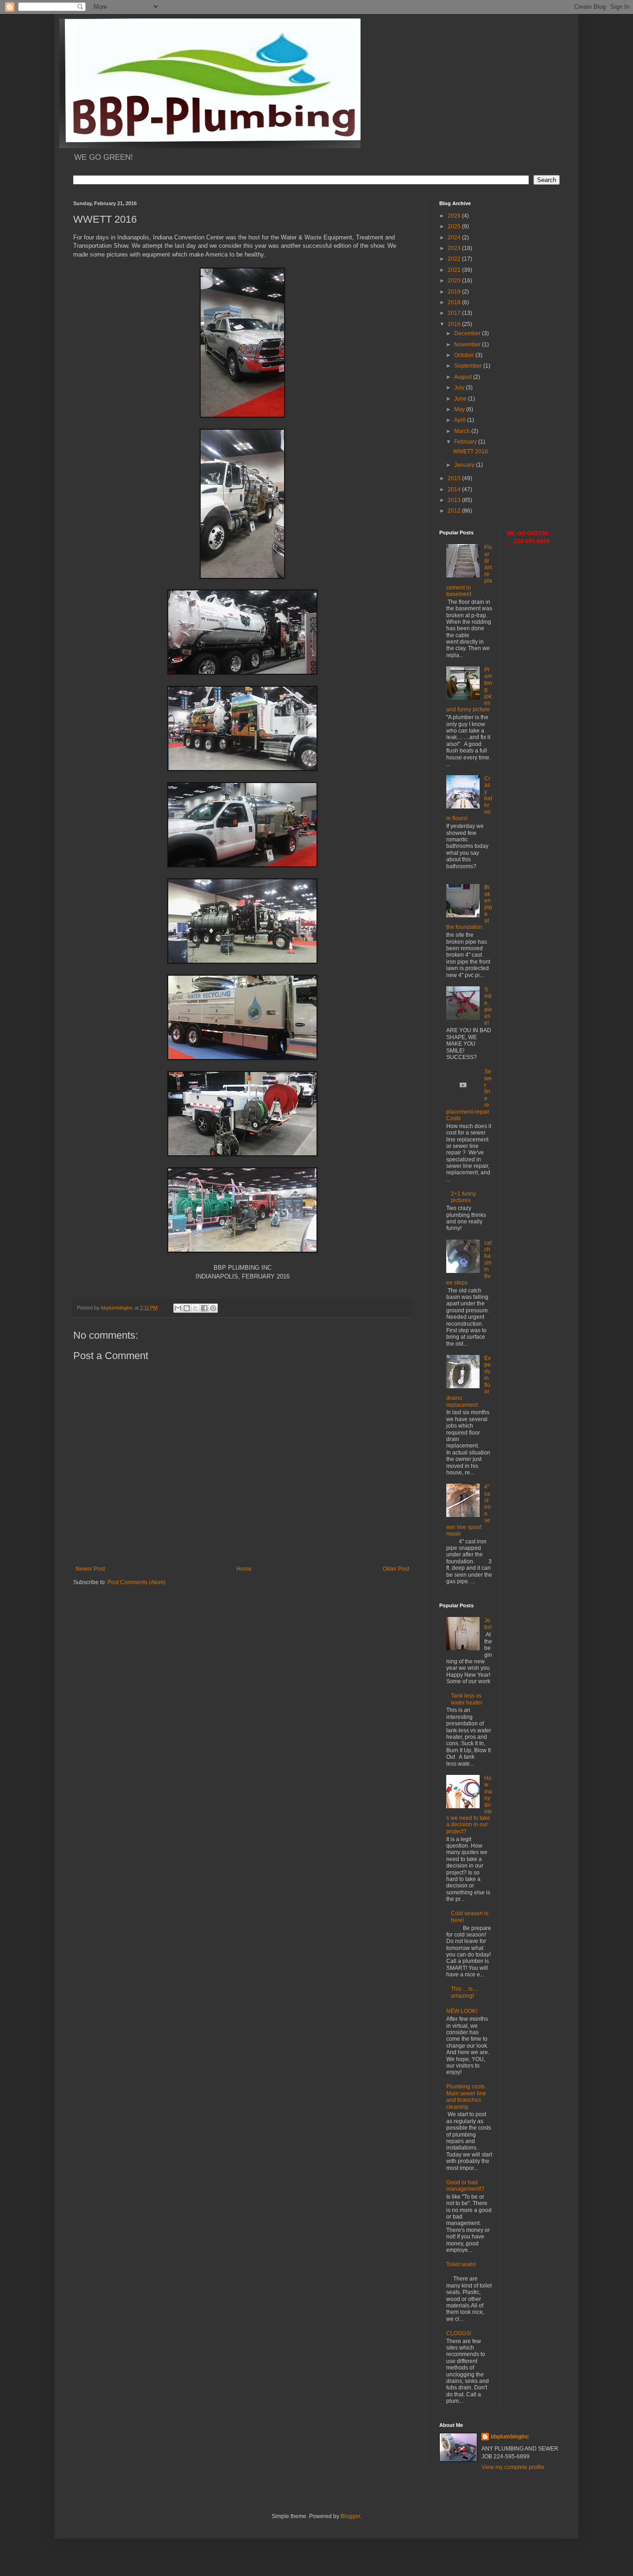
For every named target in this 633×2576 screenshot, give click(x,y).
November (468, 345)
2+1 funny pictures (463, 1197)
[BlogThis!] (187, 1308)
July (460, 388)
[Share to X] (196, 1308)
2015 (455, 478)
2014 (455, 489)
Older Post (396, 1569)
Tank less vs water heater (467, 1699)
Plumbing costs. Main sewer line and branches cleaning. (466, 2097)
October (465, 355)
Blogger (350, 2516)
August (464, 377)
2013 (455, 500)
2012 (455, 511)
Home (244, 1569)
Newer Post (90, 1569)
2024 (455, 238)
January (465, 465)
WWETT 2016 (471, 451)
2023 (455, 248)
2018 (455, 302)
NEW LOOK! (462, 2011)
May (460, 409)
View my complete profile (513, 2467)
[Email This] (178, 1308)
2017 (455, 313)
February (466, 442)
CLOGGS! (459, 2333)
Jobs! (488, 1623)
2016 (455, 324)
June (461, 399)
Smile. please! (488, 1006)
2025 (455, 226)
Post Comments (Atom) (136, 1582)
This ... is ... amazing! (465, 1992)
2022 (455, 259)
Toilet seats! (461, 2264)
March (463, 431)
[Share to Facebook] (204, 1308)
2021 (455, 270)
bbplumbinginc (510, 2437)
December (468, 333)
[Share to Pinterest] (213, 1308)
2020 (455, 281)
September (469, 366)
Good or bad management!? (465, 2186)
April (461, 420)
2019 (455, 292)
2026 (455, 216)
